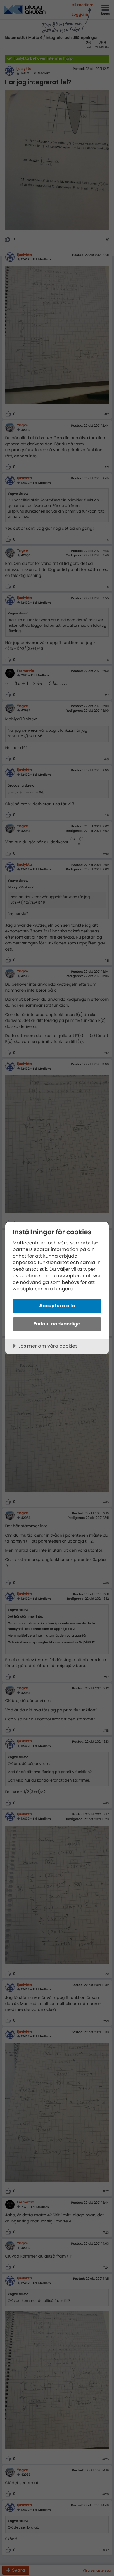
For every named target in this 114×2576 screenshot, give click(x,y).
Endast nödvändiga (57, 1324)
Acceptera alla (57, 1306)
